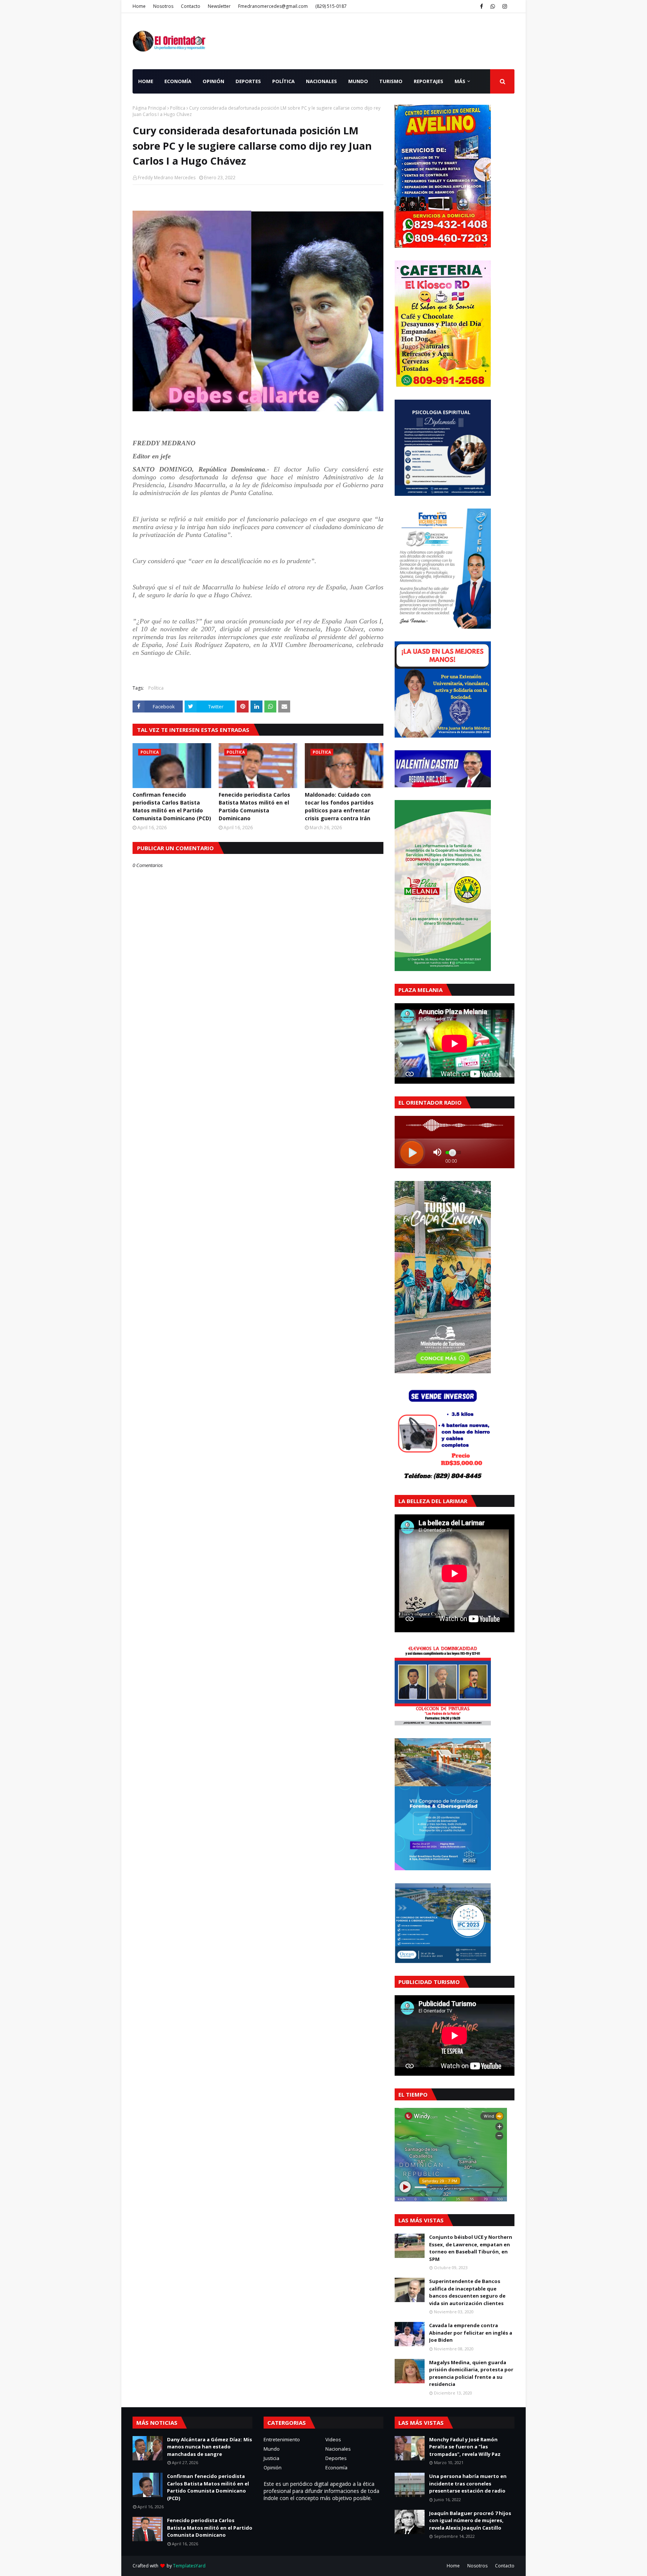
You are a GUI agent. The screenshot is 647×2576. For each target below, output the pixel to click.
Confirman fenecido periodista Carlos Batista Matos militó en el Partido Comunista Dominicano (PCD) (172, 806)
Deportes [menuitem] (248, 81)
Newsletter (219, 6)
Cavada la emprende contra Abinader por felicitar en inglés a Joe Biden (471, 2333)
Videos (333, 2439)
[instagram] (505, 6)
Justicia (271, 2458)
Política (178, 108)
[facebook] (482, 6)
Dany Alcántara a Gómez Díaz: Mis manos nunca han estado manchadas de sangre (209, 2447)
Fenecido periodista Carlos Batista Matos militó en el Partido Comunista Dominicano (254, 806)
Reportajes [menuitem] (429, 81)
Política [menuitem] (283, 81)
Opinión (273, 2467)
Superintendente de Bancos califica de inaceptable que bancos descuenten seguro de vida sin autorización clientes (467, 2292)
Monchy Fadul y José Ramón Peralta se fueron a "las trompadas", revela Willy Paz (465, 2447)
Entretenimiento (282, 2439)
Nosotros (163, 6)
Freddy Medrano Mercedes (167, 178)
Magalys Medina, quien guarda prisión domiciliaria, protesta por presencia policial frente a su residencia (471, 2373)
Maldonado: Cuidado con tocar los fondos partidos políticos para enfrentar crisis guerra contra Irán (339, 806)
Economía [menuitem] (178, 81)
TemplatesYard (189, 2566)
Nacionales (338, 2449)
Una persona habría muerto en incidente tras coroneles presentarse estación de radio (468, 2483)
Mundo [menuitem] (358, 81)
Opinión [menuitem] (213, 81)
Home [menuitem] (146, 81)
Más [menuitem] (460, 81)
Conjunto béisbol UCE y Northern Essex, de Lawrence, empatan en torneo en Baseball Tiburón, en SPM (471, 2248)
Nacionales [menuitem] (321, 81)
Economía (336, 2467)
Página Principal (149, 108)
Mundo (272, 2449)
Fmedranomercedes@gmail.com (273, 6)
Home (139, 6)
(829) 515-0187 (331, 6)
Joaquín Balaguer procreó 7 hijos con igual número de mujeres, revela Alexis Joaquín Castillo (470, 2520)
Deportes (336, 2458)
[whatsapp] (493, 6)
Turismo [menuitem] (391, 81)
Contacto (191, 6)
